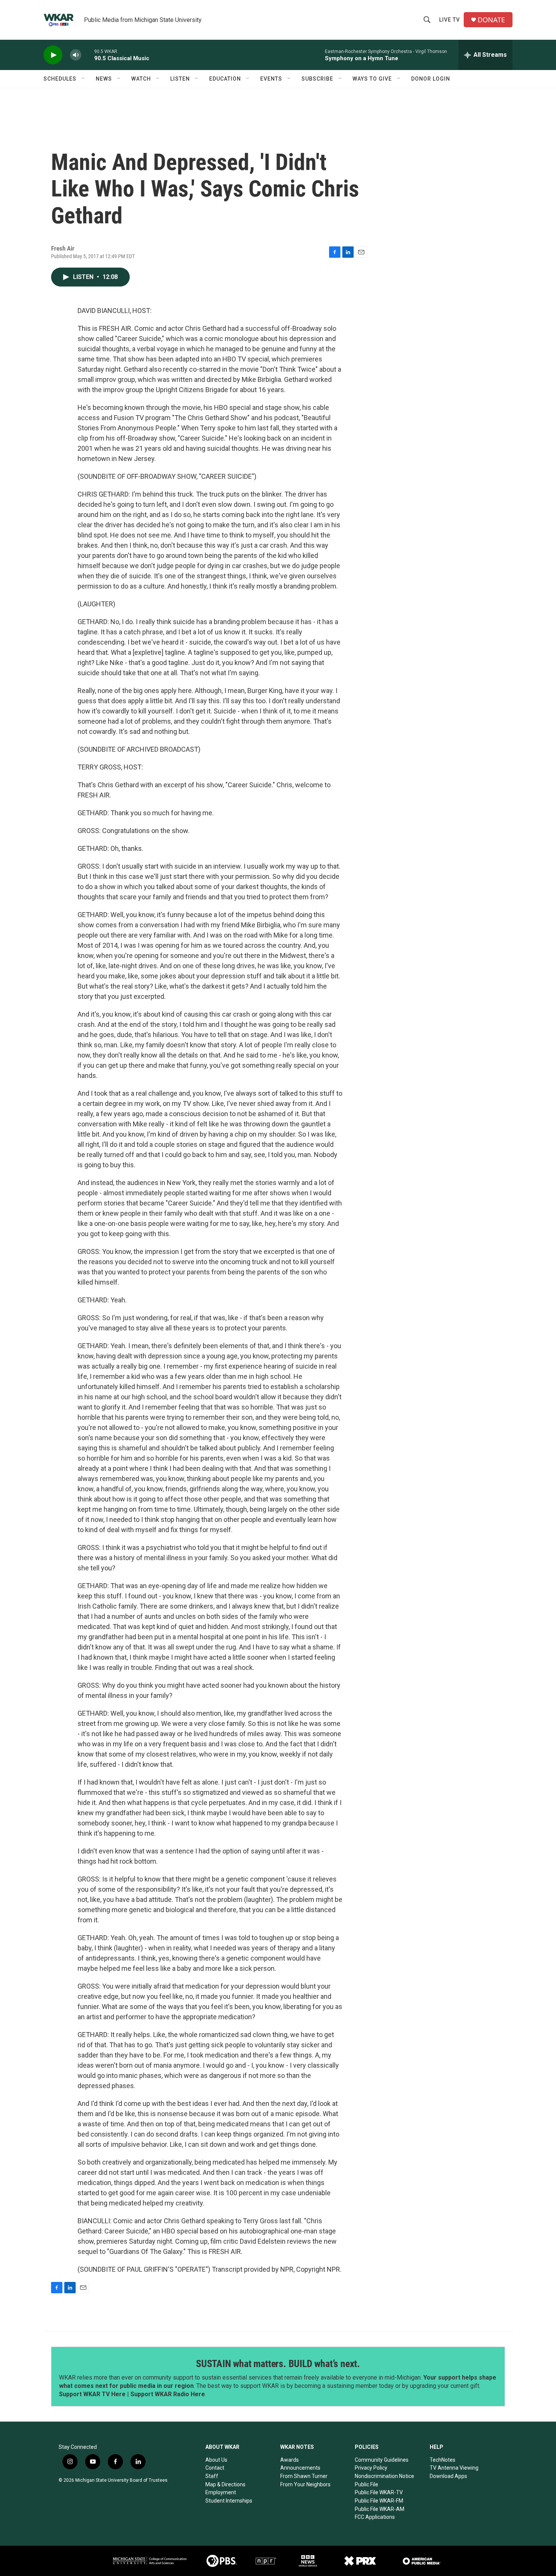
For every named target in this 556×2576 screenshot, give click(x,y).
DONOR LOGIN (431, 79)
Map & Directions (225, 2484)
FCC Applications (375, 2517)
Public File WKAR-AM (380, 2509)
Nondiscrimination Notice (384, 2476)
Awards (290, 2460)
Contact (215, 2468)
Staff (212, 2476)
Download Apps (448, 2476)
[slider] (88, 55)
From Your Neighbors (305, 2484)
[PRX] (360, 2561)
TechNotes (443, 2460)
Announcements (300, 2468)
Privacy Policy (371, 2468)
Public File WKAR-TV (379, 2492)
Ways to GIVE (372, 79)
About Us (216, 2460)
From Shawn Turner (304, 2476)
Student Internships (229, 2501)
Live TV (450, 20)
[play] (53, 55)
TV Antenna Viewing (454, 2468)
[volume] (76, 55)
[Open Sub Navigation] (84, 79)
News (104, 79)
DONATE (491, 20)
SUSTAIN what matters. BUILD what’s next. (278, 2364)
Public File (367, 2484)
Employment (221, 2492)
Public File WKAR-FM (379, 2501)
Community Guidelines (382, 2460)
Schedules (60, 79)
